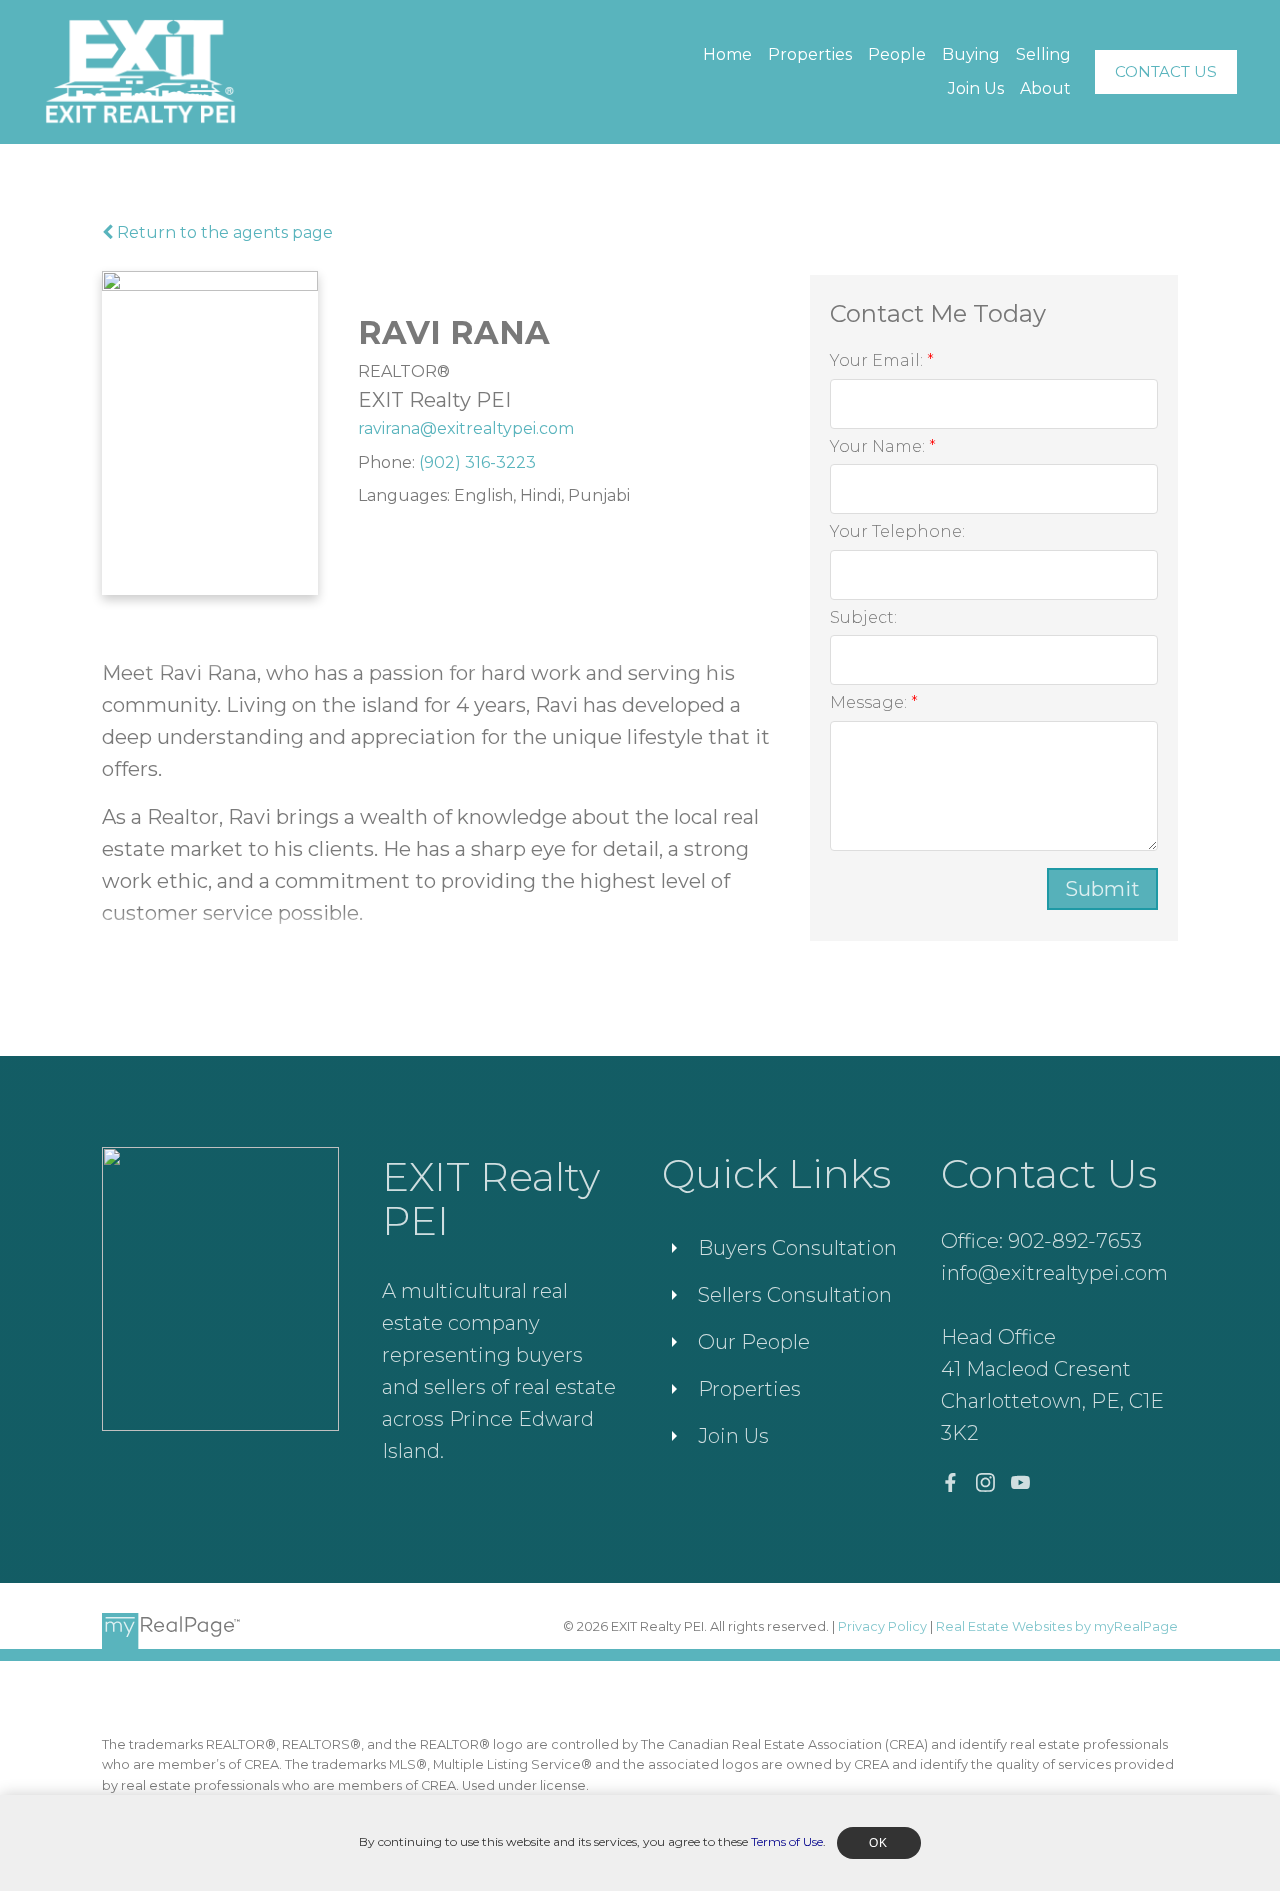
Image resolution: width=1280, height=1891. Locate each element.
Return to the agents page (223, 232)
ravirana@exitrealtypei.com (466, 428)
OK (879, 1843)
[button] (1166, 72)
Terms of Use (787, 1841)
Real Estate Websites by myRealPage (1057, 1626)
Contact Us (1166, 72)
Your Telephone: (897, 531)
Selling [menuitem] (1043, 54)
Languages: (404, 495)
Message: (870, 702)
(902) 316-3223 (477, 462)
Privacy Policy (882, 1626)
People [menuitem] (897, 54)
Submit (1102, 889)
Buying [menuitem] (971, 54)
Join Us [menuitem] (976, 88)
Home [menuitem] (727, 54)
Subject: (863, 617)
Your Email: (878, 360)
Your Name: (879, 446)
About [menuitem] (1045, 88)
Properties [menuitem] (810, 54)
